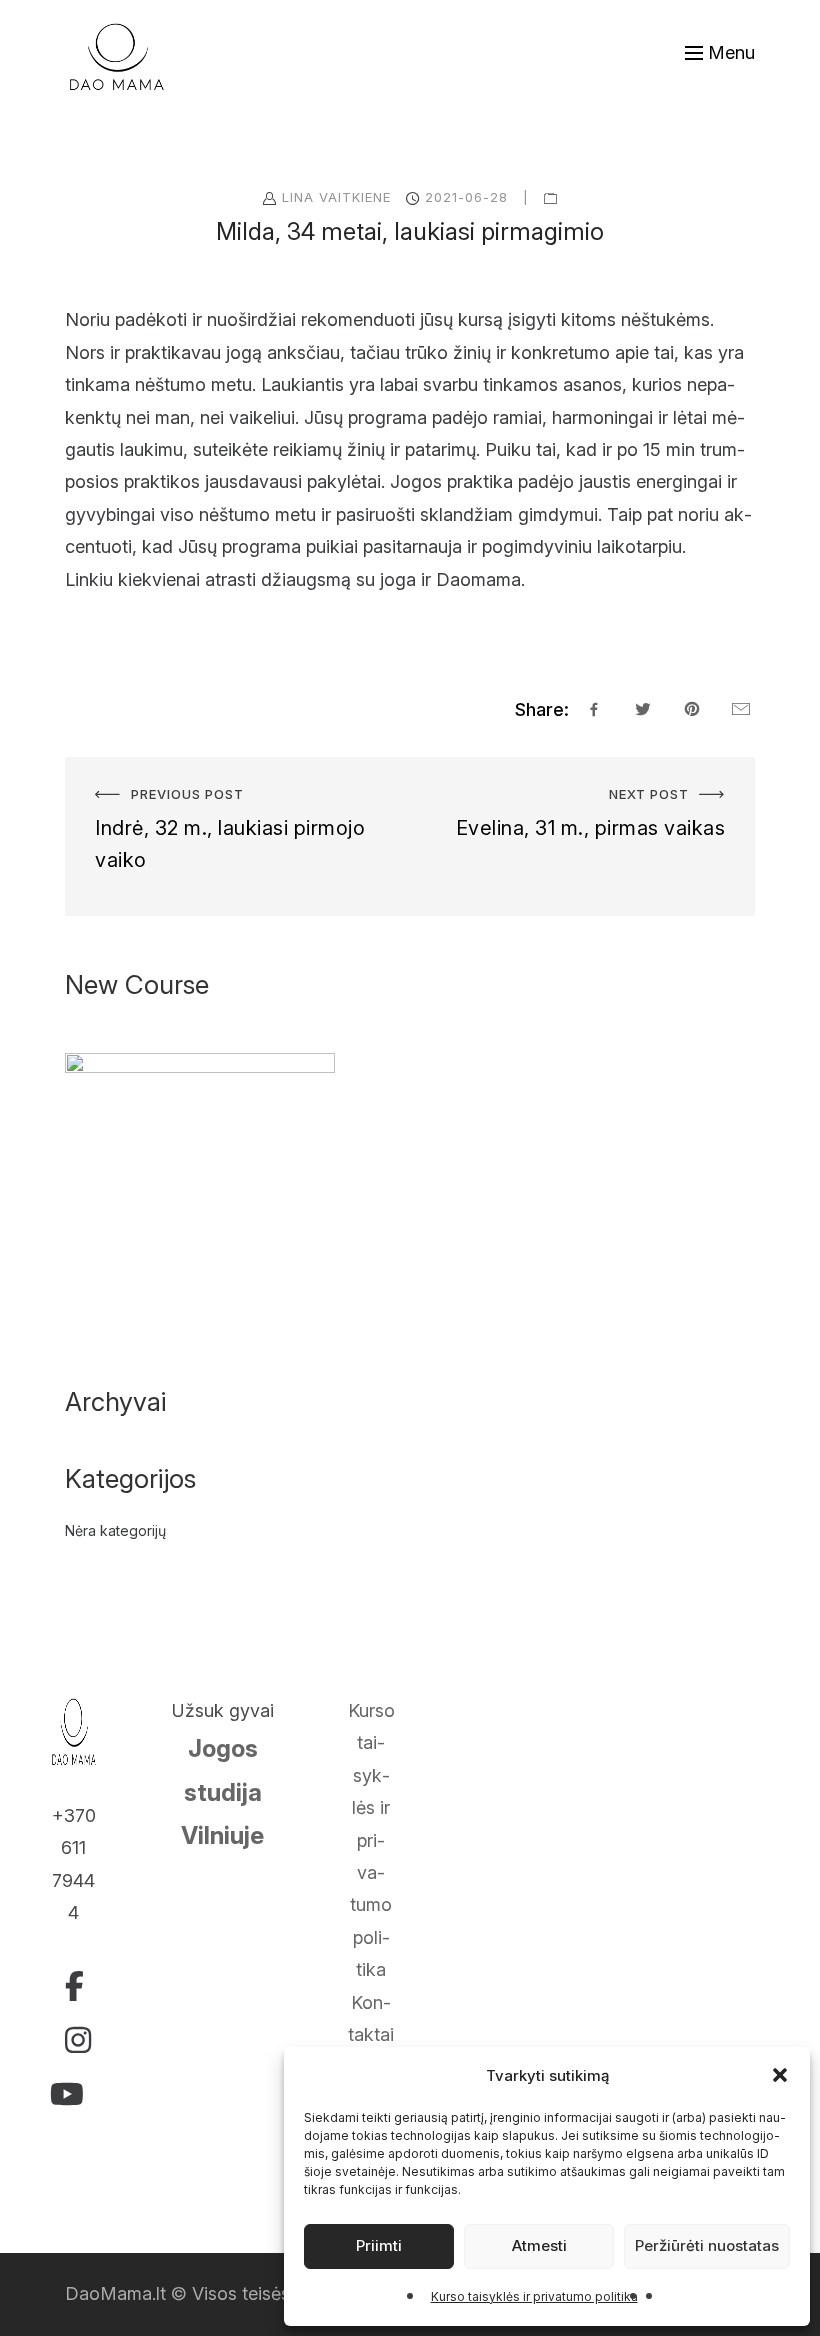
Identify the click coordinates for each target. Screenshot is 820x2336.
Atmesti (539, 2245)
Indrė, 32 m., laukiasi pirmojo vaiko (207, 772)
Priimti (379, 2245)
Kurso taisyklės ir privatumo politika (534, 2296)
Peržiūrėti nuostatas (707, 2245)
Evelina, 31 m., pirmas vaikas (638, 772)
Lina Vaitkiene (336, 197)
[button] (780, 2075)
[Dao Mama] (117, 57)
